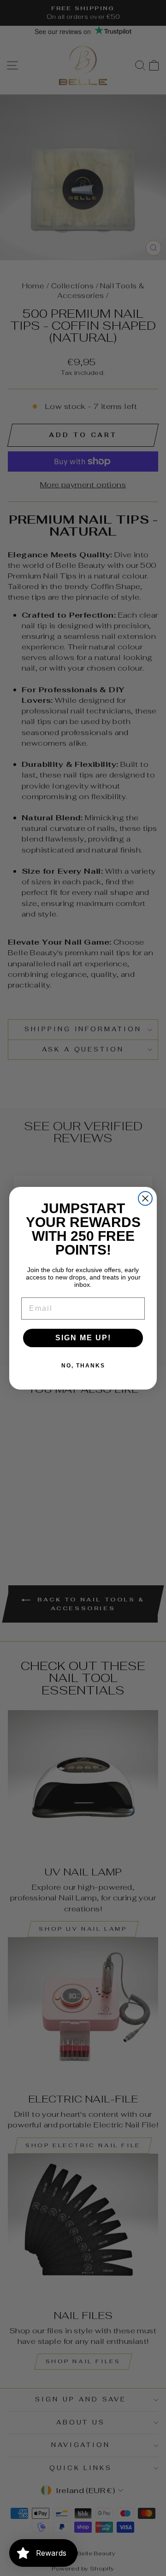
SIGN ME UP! (83, 1338)
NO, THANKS (83, 1366)
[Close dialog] (145, 1198)
